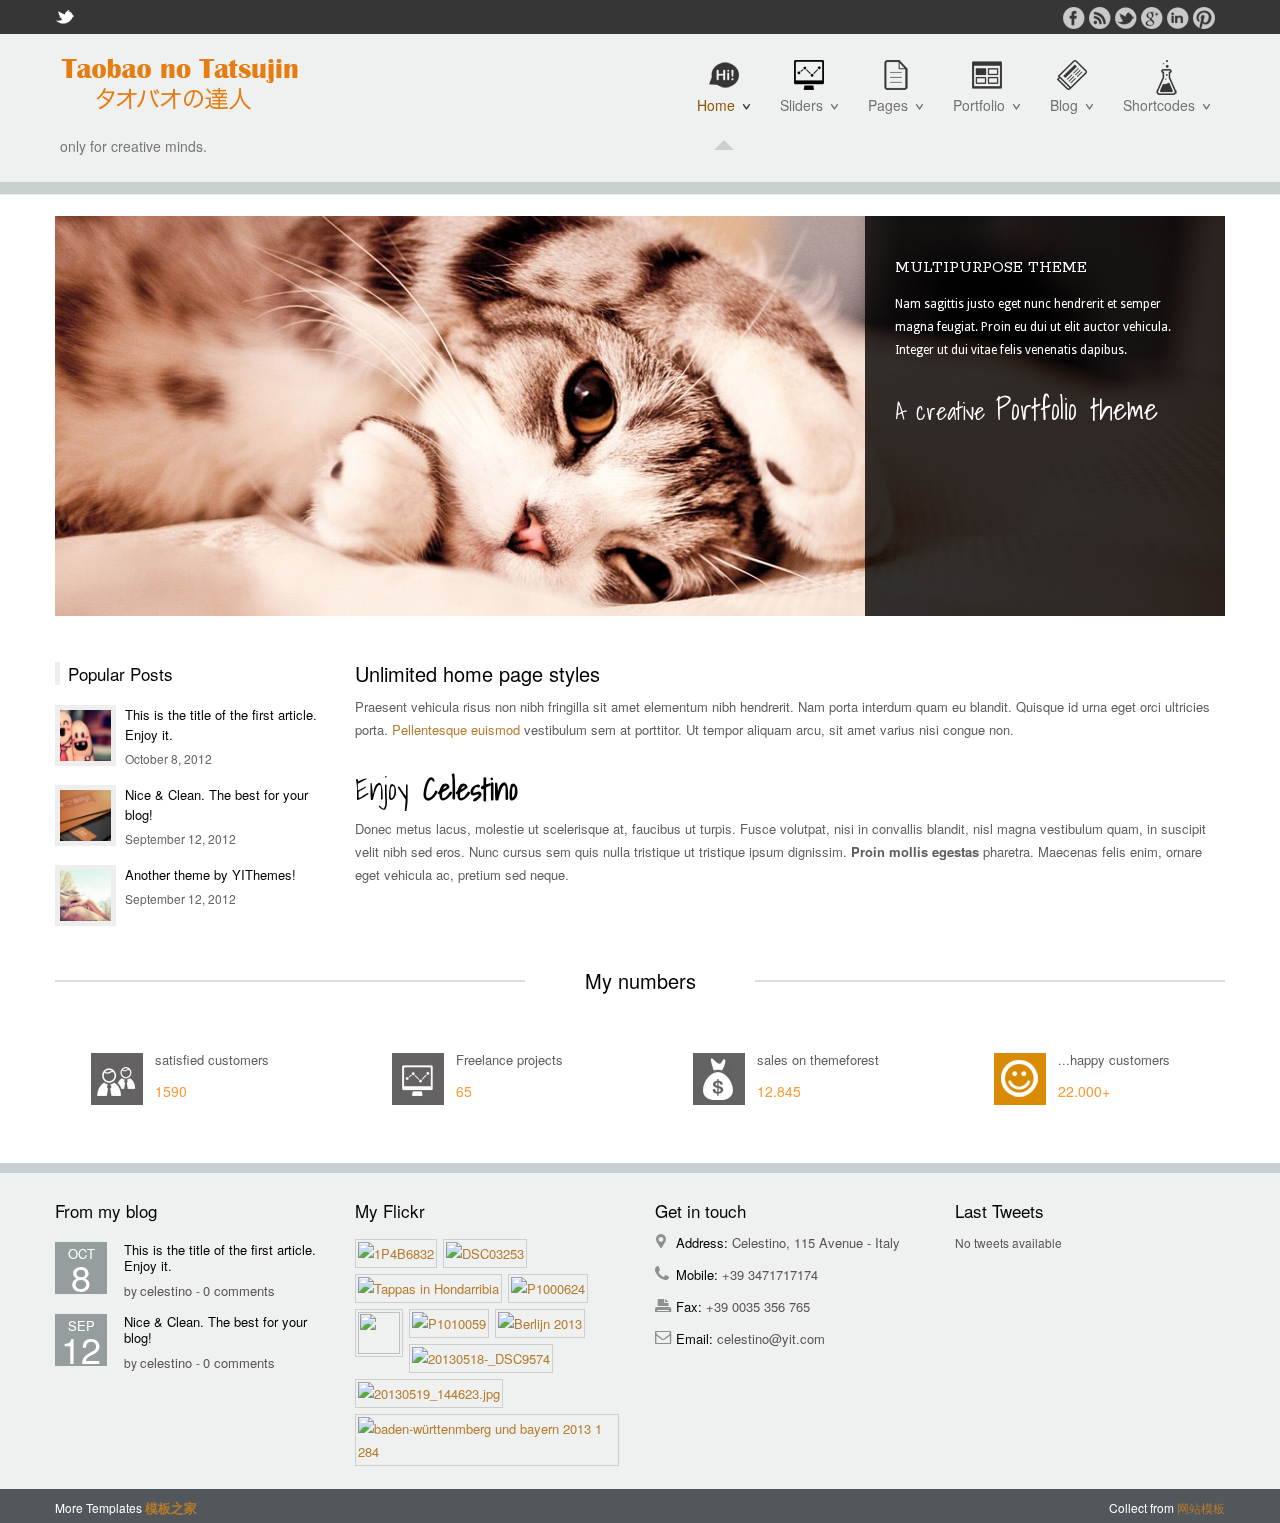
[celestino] (180, 84)
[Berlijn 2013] (543, 1323)
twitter (1126, 18)
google (1152, 18)
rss (1100, 18)
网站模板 (1201, 1507)
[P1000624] (551, 1288)
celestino (168, 1290)
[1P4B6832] (399, 1253)
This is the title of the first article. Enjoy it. (220, 1257)
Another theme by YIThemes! (210, 874)
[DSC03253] (488, 1253)
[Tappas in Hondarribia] (431, 1288)
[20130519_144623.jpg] (432, 1393)
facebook (1074, 18)
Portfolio (983, 115)
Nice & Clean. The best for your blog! (215, 1329)
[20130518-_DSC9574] (484, 1358)
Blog (1068, 115)
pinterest (1204, 18)
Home (720, 115)
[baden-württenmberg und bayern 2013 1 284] (490, 1440)
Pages (892, 115)
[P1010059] (452, 1323)
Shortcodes (1163, 115)
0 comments (239, 1290)
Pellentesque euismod (456, 729)
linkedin (1178, 18)
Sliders (805, 115)
